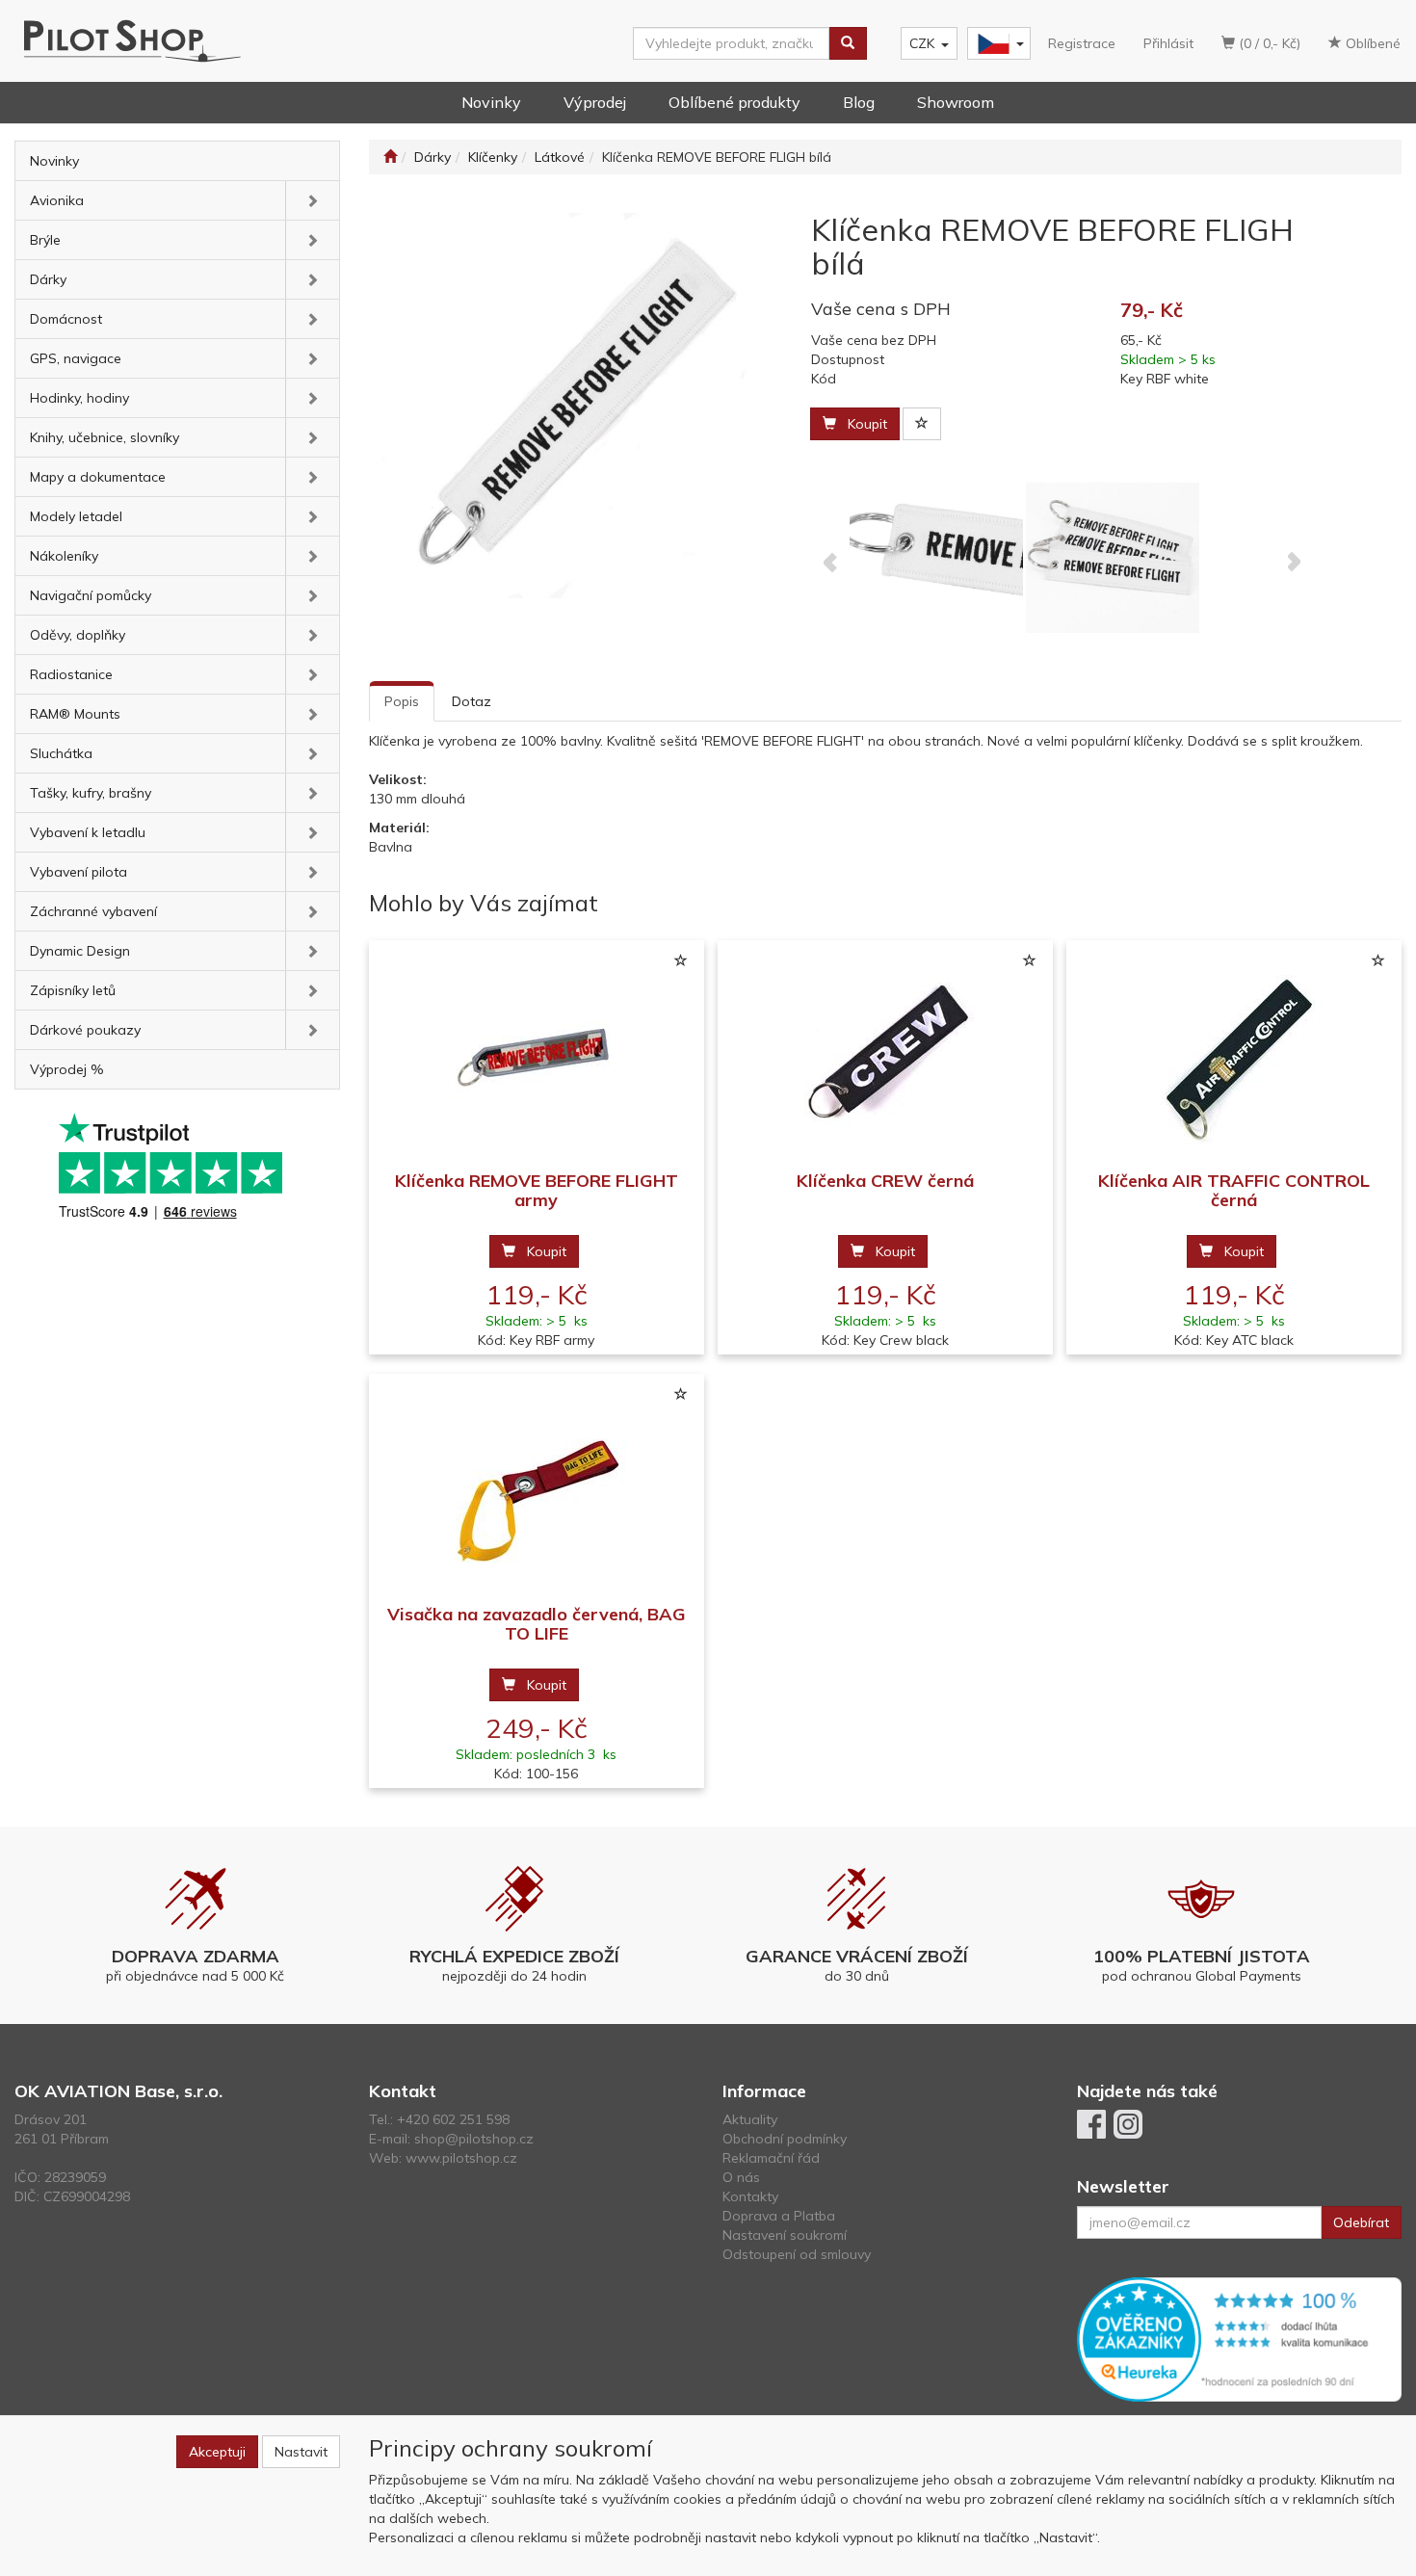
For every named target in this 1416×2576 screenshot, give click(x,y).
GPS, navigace (76, 358)
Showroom (956, 102)
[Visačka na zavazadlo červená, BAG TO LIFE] (537, 1490)
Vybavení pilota (79, 872)
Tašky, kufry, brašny (91, 793)
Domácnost (66, 319)
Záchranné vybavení (93, 911)
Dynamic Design (80, 951)
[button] (312, 200)
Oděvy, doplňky (78, 635)
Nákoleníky (64, 556)
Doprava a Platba (779, 2216)
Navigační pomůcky (91, 595)
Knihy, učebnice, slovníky (105, 437)
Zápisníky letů (73, 990)
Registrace (1082, 43)
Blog (859, 102)
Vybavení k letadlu (88, 832)
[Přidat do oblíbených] (922, 424)
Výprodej (595, 102)
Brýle (45, 240)
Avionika (57, 200)
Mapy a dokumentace (98, 477)
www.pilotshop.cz (461, 2158)
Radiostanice (71, 674)
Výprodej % (67, 1069)
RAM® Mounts (75, 714)
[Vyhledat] (848, 43)
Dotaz (472, 701)
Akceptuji (217, 2452)
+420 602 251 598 (453, 2119)
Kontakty (750, 2196)
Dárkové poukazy (85, 1030)
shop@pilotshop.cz (474, 2139)
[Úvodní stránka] (390, 157)
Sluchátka (61, 753)
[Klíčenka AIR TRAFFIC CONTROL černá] (1234, 1056)
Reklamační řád (771, 2158)
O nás (741, 2177)
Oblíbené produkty (734, 102)
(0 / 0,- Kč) (1268, 43)
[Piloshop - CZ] (997, 44)
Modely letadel (76, 516)
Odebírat (1361, 2222)
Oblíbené (1371, 43)
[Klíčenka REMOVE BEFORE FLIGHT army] (537, 1056)
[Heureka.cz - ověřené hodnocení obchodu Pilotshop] (1240, 2338)
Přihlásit (1168, 43)
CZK (922, 43)
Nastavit (301, 2452)
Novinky (491, 102)
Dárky (48, 279)
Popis (402, 701)
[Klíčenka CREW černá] (885, 1056)
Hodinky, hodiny (79, 398)
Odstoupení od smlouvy (797, 2254)
